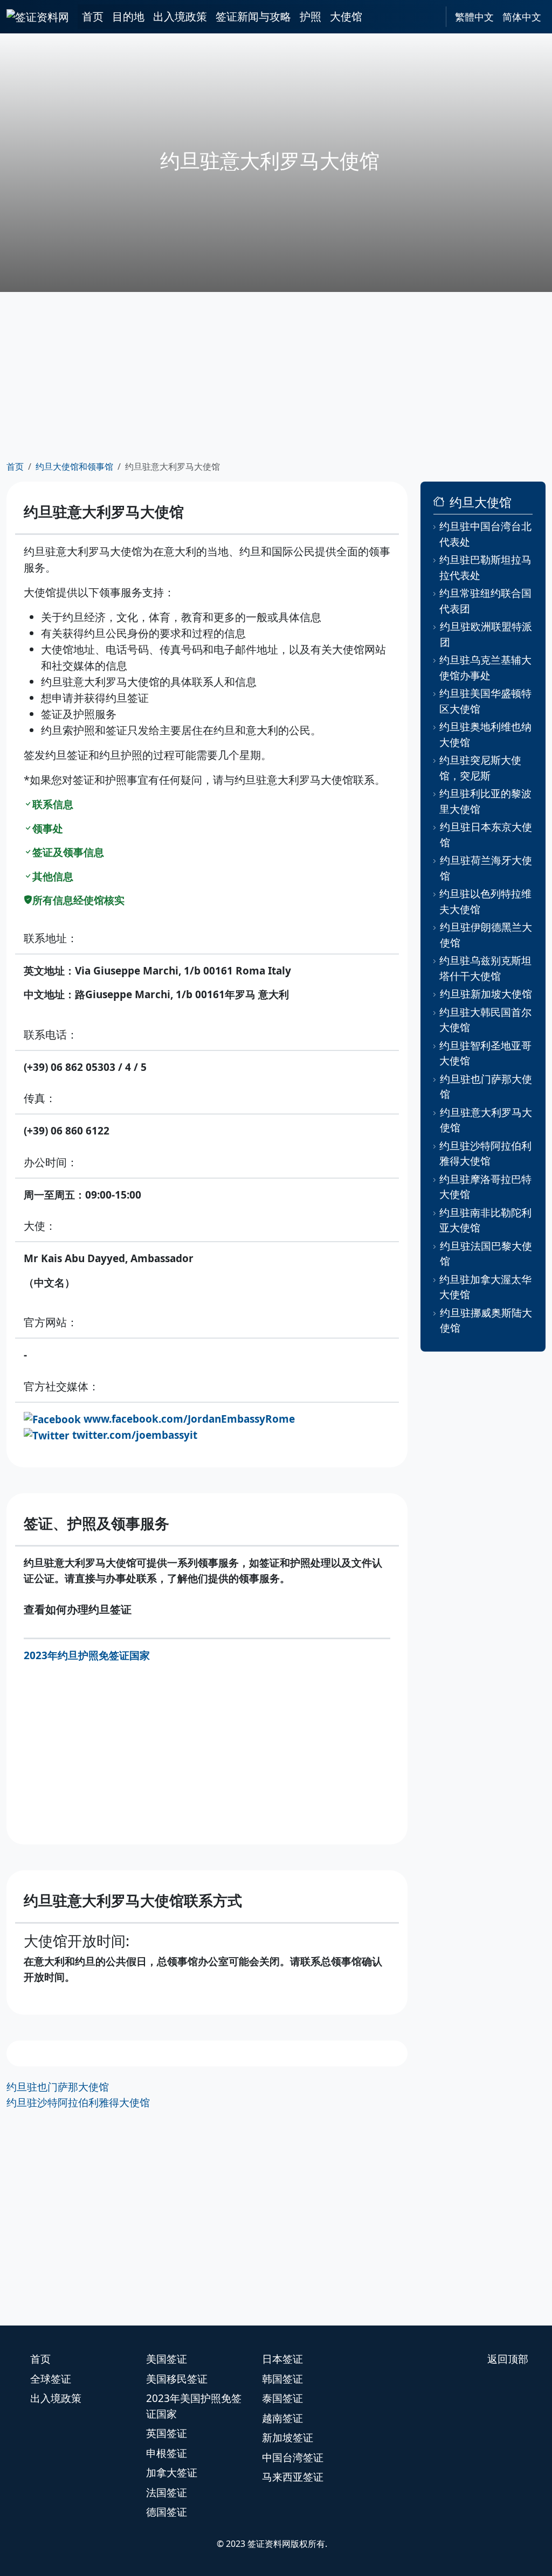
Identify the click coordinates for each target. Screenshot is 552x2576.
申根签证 (167, 2453)
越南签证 (282, 2418)
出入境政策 (180, 16)
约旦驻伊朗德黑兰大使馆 (486, 935)
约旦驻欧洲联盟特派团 (486, 634)
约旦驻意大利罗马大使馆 (486, 1120)
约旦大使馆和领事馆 (74, 467)
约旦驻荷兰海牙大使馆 (486, 868)
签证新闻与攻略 (253, 16)
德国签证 (167, 2512)
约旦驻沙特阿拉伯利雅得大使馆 (78, 2102)
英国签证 (167, 2433)
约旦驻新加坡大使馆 (486, 994)
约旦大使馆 (481, 502)
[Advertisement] (276, 376)
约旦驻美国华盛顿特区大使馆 (485, 701)
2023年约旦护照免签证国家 (87, 1655)
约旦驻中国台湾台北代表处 (485, 534)
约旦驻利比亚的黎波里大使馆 (485, 801)
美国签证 (167, 2359)
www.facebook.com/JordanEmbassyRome (189, 1419)
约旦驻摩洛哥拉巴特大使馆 (485, 1187)
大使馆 (346, 16)
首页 (93, 16)
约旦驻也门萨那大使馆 (58, 2087)
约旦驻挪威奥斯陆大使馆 (486, 1321)
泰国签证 (282, 2398)
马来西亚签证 (293, 2477)
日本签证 (282, 2359)
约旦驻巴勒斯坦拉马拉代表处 (485, 568)
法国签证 (167, 2493)
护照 (310, 16)
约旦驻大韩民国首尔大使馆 (485, 1020)
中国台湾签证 (293, 2457)
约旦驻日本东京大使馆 (486, 835)
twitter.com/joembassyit (135, 1435)
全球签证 (51, 2379)
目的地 (128, 16)
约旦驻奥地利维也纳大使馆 (485, 734)
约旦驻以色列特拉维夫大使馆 (485, 901)
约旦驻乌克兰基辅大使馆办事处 (485, 668)
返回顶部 (508, 2359)
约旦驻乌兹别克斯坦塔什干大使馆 (485, 968)
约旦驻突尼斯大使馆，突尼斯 (480, 768)
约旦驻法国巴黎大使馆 (486, 1254)
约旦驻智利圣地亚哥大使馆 (485, 1053)
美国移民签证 (177, 2379)
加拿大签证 (172, 2473)
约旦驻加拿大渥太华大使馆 (485, 1287)
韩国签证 (282, 2379)
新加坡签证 (288, 2438)
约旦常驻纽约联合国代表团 (485, 601)
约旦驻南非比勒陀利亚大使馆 (485, 1220)
